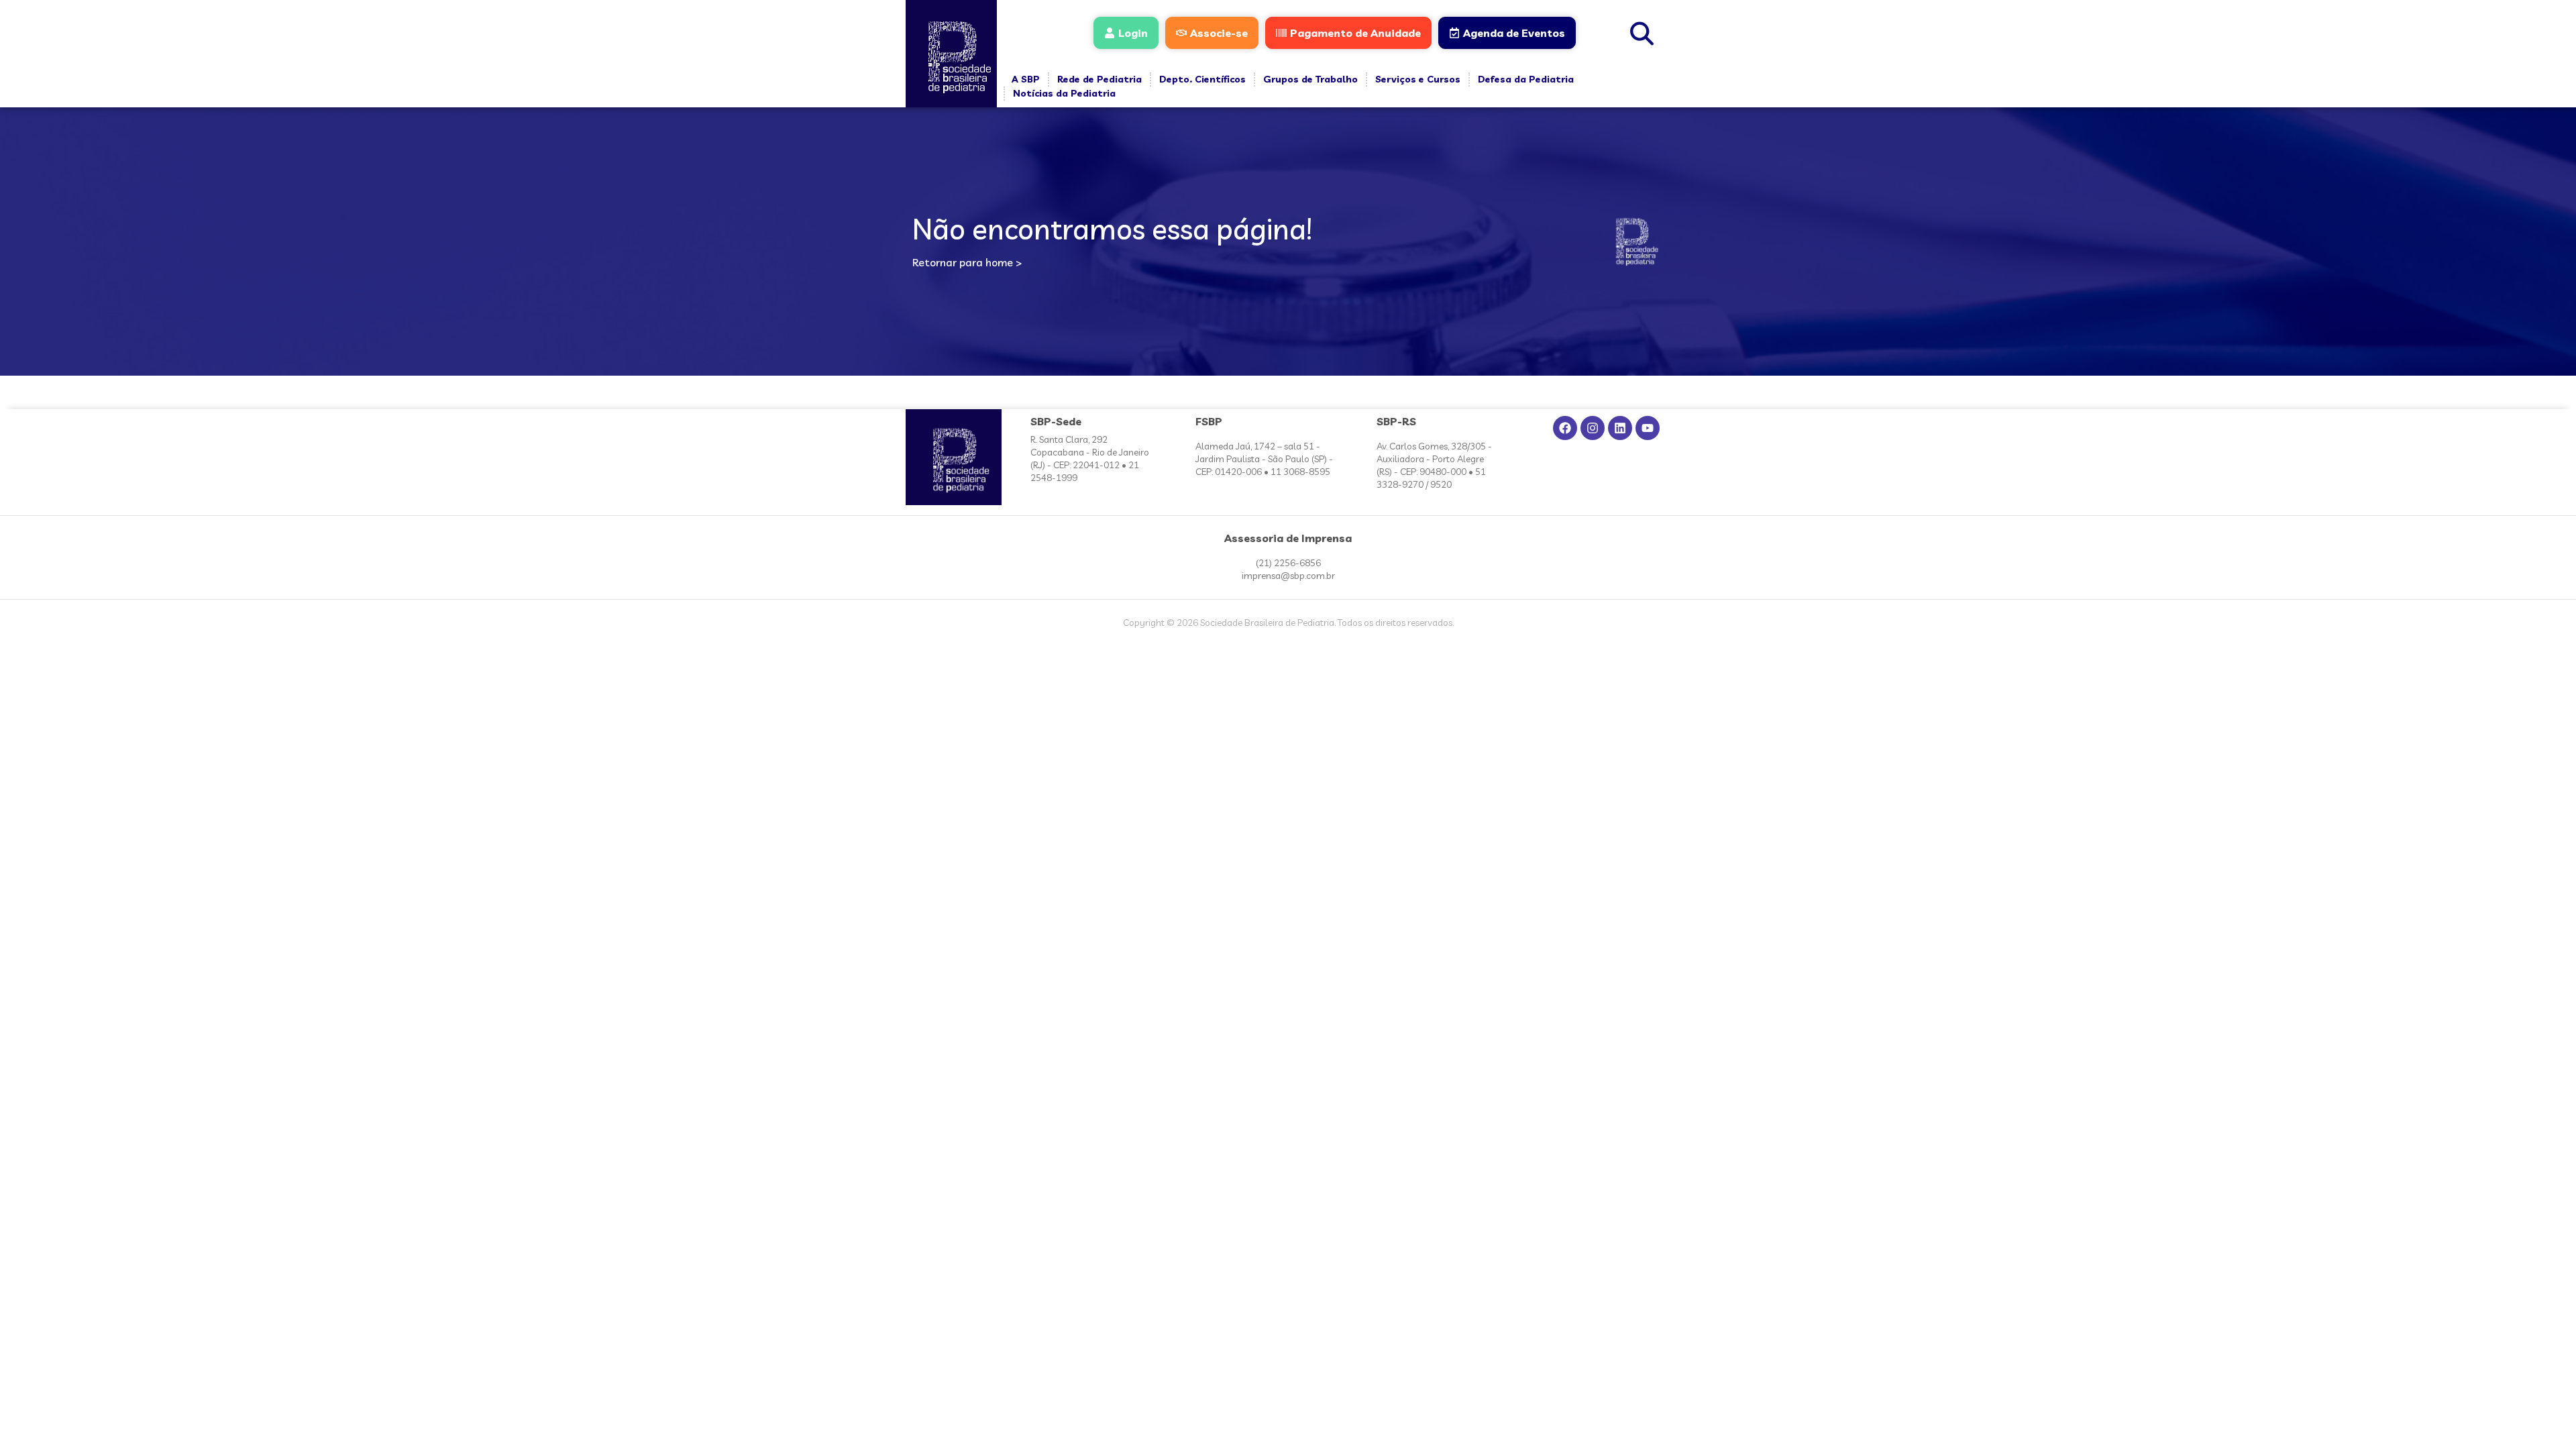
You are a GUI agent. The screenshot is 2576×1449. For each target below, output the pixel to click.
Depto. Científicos (1202, 79)
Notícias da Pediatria (1064, 93)
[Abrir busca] (1642, 32)
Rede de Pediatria (1099, 79)
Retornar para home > (967, 262)
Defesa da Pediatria (1526, 79)
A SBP (1026, 79)
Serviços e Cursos (1418, 79)
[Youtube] (1648, 428)
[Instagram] (1593, 428)
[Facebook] (1565, 428)
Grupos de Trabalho (1310, 79)
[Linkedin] (1620, 428)
